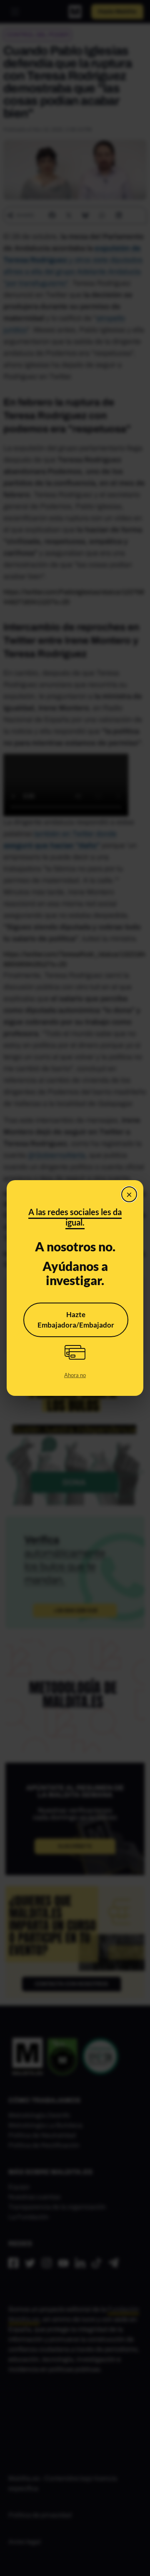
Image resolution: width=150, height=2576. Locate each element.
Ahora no (75, 1375)
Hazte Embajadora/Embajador (76, 1320)
